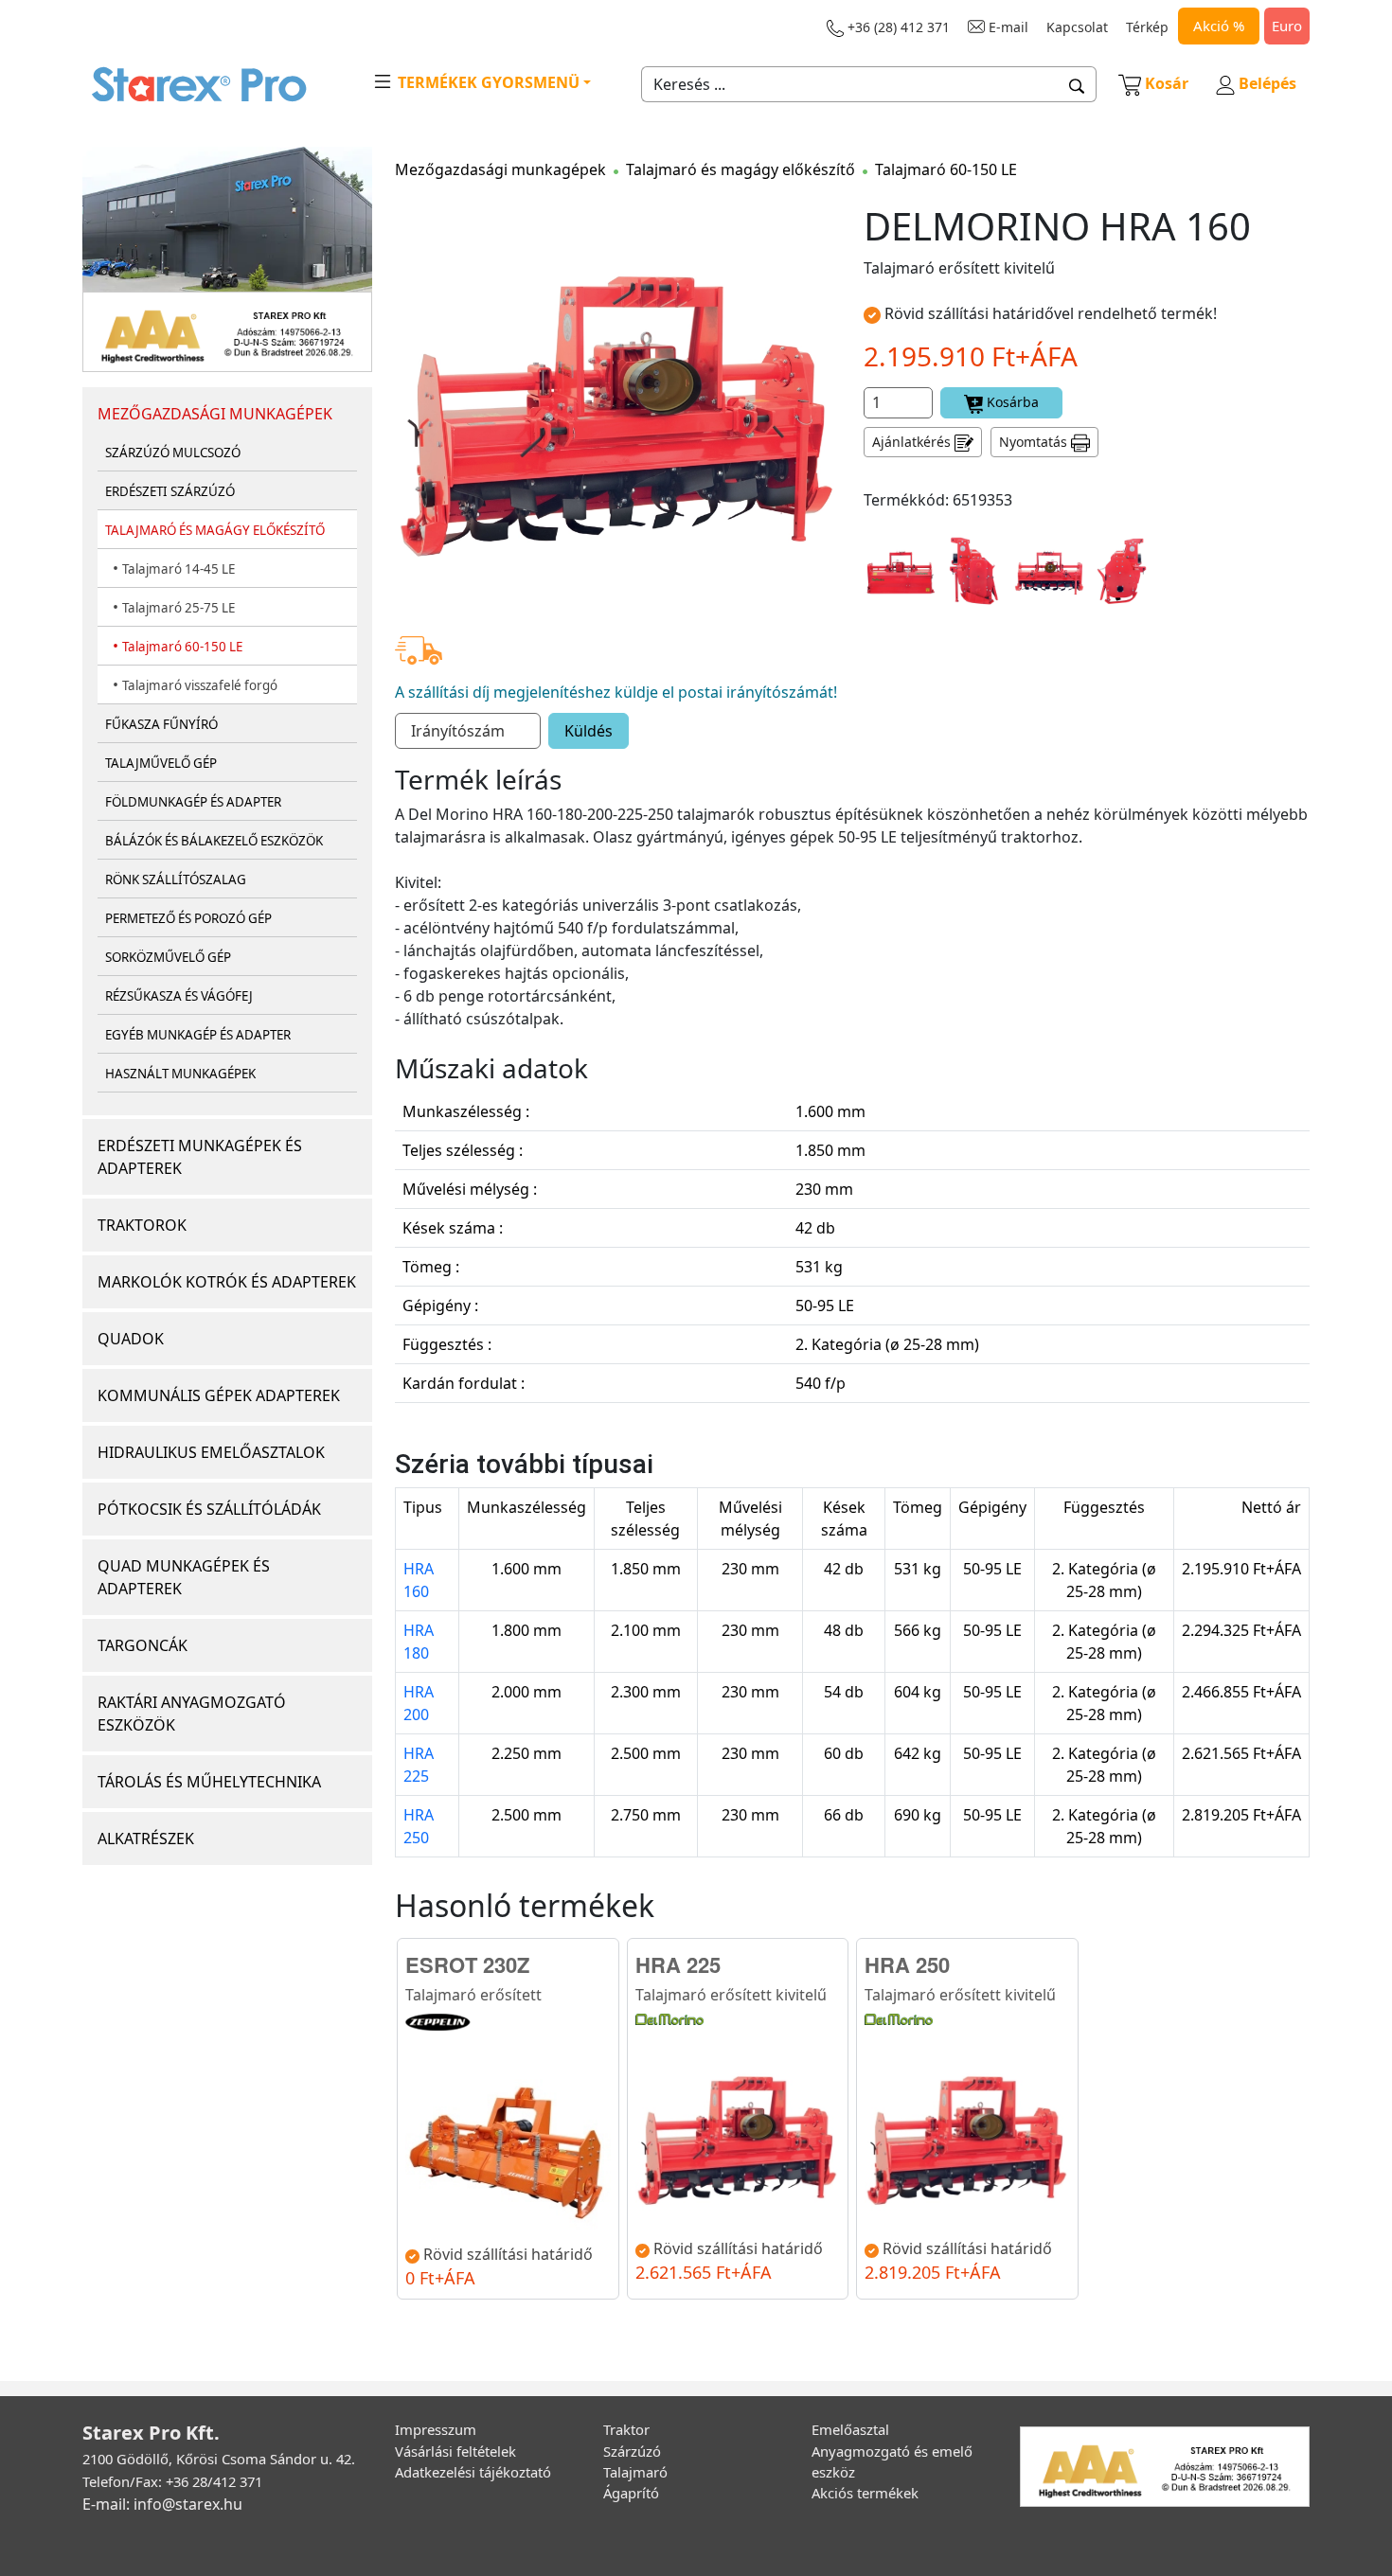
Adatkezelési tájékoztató (473, 2472)
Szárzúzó (632, 2451)
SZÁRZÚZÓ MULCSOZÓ (173, 453)
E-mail (1007, 27)
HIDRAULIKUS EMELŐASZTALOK (211, 1452)
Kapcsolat (1077, 27)
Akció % (1219, 26)
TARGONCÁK (143, 1645)
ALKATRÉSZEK (146, 1839)
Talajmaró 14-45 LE (178, 569)
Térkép (1147, 27)
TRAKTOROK (142, 1225)
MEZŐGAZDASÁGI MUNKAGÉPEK (215, 414)
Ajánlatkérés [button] (913, 442)
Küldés (589, 731)
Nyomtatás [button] (1035, 442)
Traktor (626, 2429)
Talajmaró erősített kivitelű (731, 1995)
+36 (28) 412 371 (897, 27)
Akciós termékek (865, 2493)
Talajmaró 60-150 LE (182, 647)
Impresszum (436, 2429)
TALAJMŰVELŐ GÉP (161, 763)
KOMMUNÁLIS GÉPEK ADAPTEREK (219, 1395)
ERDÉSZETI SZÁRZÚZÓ (170, 491)
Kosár (1167, 83)
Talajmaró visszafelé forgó (200, 685)
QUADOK (131, 1339)
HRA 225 (419, 1765)
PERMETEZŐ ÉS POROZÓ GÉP (188, 918)
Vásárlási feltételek (455, 2451)
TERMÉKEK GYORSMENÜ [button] (487, 82)
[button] (1077, 84)
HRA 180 (419, 1642)
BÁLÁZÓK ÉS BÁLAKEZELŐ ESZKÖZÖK (214, 841)
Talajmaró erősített (473, 1995)
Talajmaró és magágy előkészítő (741, 169)
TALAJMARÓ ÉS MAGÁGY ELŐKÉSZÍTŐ (215, 530)
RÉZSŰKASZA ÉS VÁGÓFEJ (179, 996)
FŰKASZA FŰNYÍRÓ (161, 724)
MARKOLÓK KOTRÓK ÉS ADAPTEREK (227, 1282)
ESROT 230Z (467, 1964)
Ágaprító (631, 2493)
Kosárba (1011, 402)
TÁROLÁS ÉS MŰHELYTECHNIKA (209, 1782)
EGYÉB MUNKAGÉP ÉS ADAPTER (198, 1035)
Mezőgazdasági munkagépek (500, 169)
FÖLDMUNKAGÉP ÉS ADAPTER (193, 802)
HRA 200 (419, 1703)
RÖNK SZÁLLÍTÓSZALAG (176, 879)
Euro (1287, 26)
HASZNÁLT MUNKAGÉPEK (180, 1074)
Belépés (1266, 83)
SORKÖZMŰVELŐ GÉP (168, 957)
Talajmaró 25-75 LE (178, 608)
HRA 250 (419, 1826)
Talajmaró (635, 2472)
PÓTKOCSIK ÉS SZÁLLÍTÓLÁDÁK (209, 1509)
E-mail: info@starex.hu (162, 2504)
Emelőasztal (850, 2429)
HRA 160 (419, 1580)
